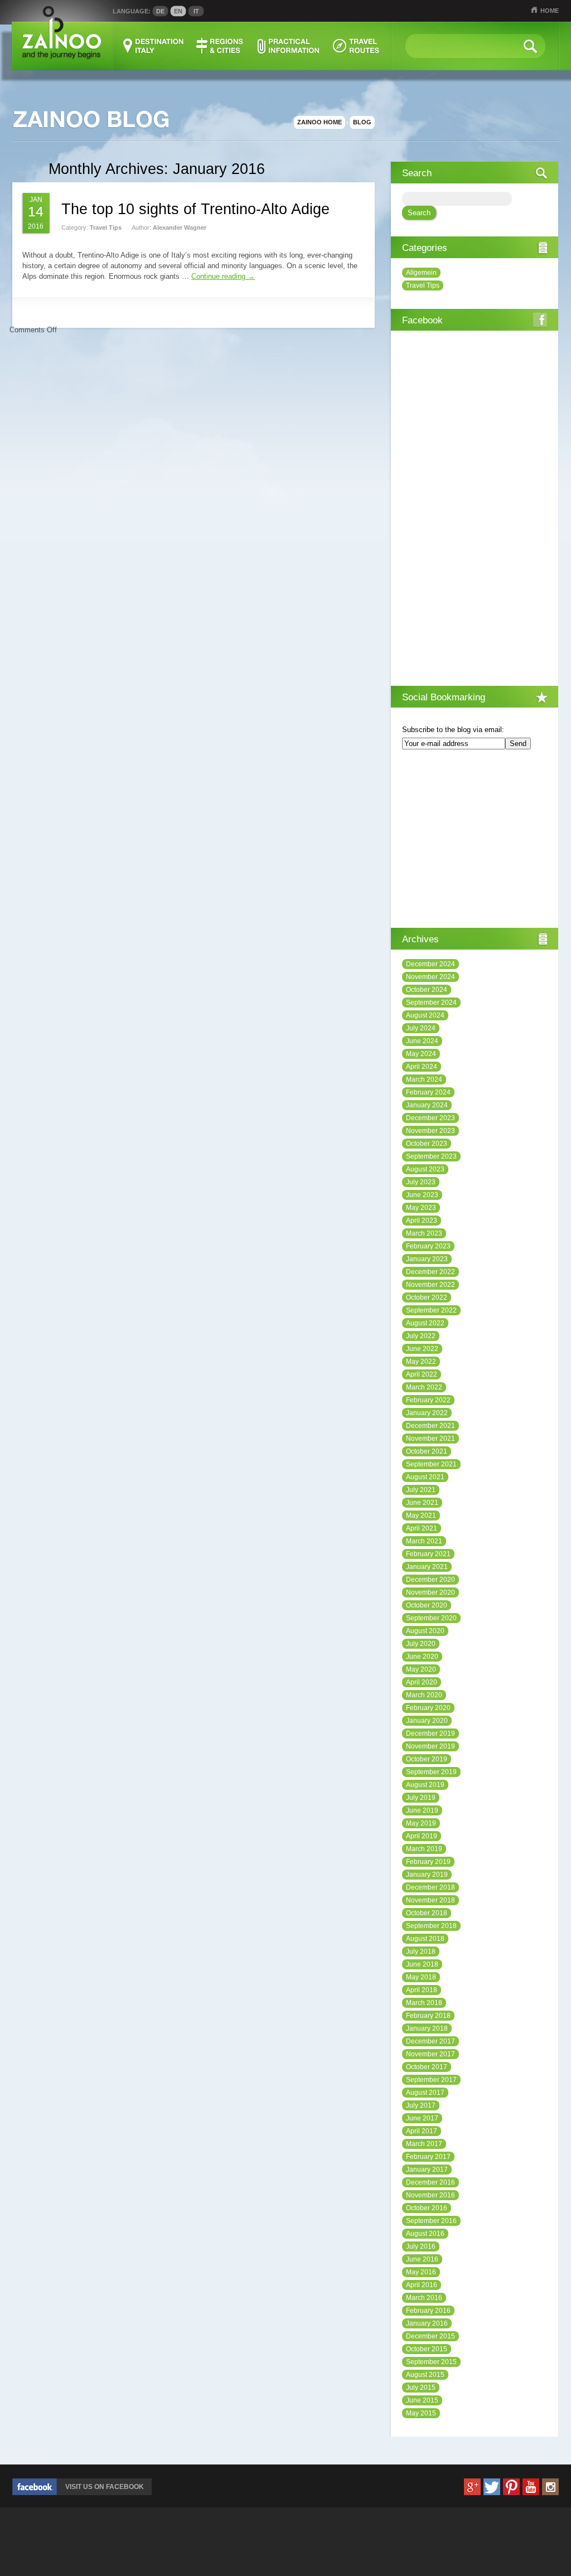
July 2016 (421, 2246)
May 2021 (421, 1515)
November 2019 (430, 1746)
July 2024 (421, 1028)
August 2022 (425, 1323)
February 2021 (428, 1554)
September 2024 (431, 1003)
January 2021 (427, 1567)
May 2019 (421, 1823)
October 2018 (427, 1913)
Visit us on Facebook (105, 2487)
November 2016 (430, 2195)
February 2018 (428, 2016)
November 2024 (430, 977)
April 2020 (422, 1682)
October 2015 (427, 2349)
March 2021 (424, 1541)
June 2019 (422, 1810)
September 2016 (431, 2221)
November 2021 (430, 1439)
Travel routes (356, 46)
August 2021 (425, 1477)
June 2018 (422, 1964)
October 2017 (427, 2067)
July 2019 (421, 1798)
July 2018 (421, 1952)
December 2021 (430, 1426)
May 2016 (421, 2272)
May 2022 (421, 1362)
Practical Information (288, 46)
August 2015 (425, 2375)
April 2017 (422, 2131)
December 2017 (430, 2041)
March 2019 (424, 1849)
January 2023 (427, 1259)
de (160, 11)
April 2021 (422, 1528)
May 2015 (421, 2413)
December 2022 (430, 1272)
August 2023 (425, 1169)
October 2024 (427, 990)
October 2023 (427, 1144)
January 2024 (427, 1105)
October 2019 (427, 1759)
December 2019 (430, 1734)
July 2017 (421, 2105)
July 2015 (421, 2388)
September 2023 (431, 1156)
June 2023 (422, 1195)
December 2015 (430, 2336)
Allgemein (421, 273)
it (196, 11)
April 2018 (422, 1990)
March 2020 (424, 1695)
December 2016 (430, 2182)
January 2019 (427, 1875)
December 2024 (430, 964)
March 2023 (424, 1233)
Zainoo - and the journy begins (61, 33)
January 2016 (427, 2323)
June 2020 (422, 1657)
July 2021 (421, 1490)
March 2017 (424, 2144)
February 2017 (428, 2157)
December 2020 (430, 1580)
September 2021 (431, 1464)
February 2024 (428, 1092)
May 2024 (421, 1054)
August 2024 (425, 1015)
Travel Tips (106, 227)
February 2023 (428, 1246)
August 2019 (425, 1785)
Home (550, 11)
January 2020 (427, 1721)
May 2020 (421, 1669)
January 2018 (427, 2028)
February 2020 (428, 1708)
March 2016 (424, 2298)
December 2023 (430, 1118)
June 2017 (422, 2118)
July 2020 (421, 1644)
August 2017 (425, 2093)
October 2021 (427, 1451)
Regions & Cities (220, 46)
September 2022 (431, 1310)
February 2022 (428, 1400)
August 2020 (425, 1631)
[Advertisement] (475, 840)
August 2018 (425, 1939)
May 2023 (421, 1208)
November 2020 (430, 1592)
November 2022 (430, 1285)
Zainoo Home (320, 122)
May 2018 (421, 1977)
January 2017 (427, 2170)
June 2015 (422, 2400)
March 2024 (424, 1079)
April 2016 (422, 2285)
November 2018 (430, 1900)
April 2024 (422, 1067)
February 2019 (428, 1862)
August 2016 (425, 2234)
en (178, 11)
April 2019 (422, 1836)
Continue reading (223, 276)
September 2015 (431, 2362)
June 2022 (422, 1349)
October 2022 (427, 1297)
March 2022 (424, 1387)
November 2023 (430, 1131)
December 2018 (430, 1887)
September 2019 (431, 1772)
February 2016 (428, 2311)
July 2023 (421, 1182)
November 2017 (430, 2054)
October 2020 (427, 1605)
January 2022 (427, 1413)
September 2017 (431, 2080)
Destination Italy (154, 46)
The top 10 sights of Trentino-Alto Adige (195, 209)
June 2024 (422, 1041)
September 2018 (431, 1926)
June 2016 (422, 2259)
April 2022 (422, 1374)
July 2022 (421, 1336)
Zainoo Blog (90, 120)
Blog (362, 122)
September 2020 (431, 1618)
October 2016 (427, 2208)
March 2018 (424, 2003)
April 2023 (422, 1221)
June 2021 (422, 1503)
